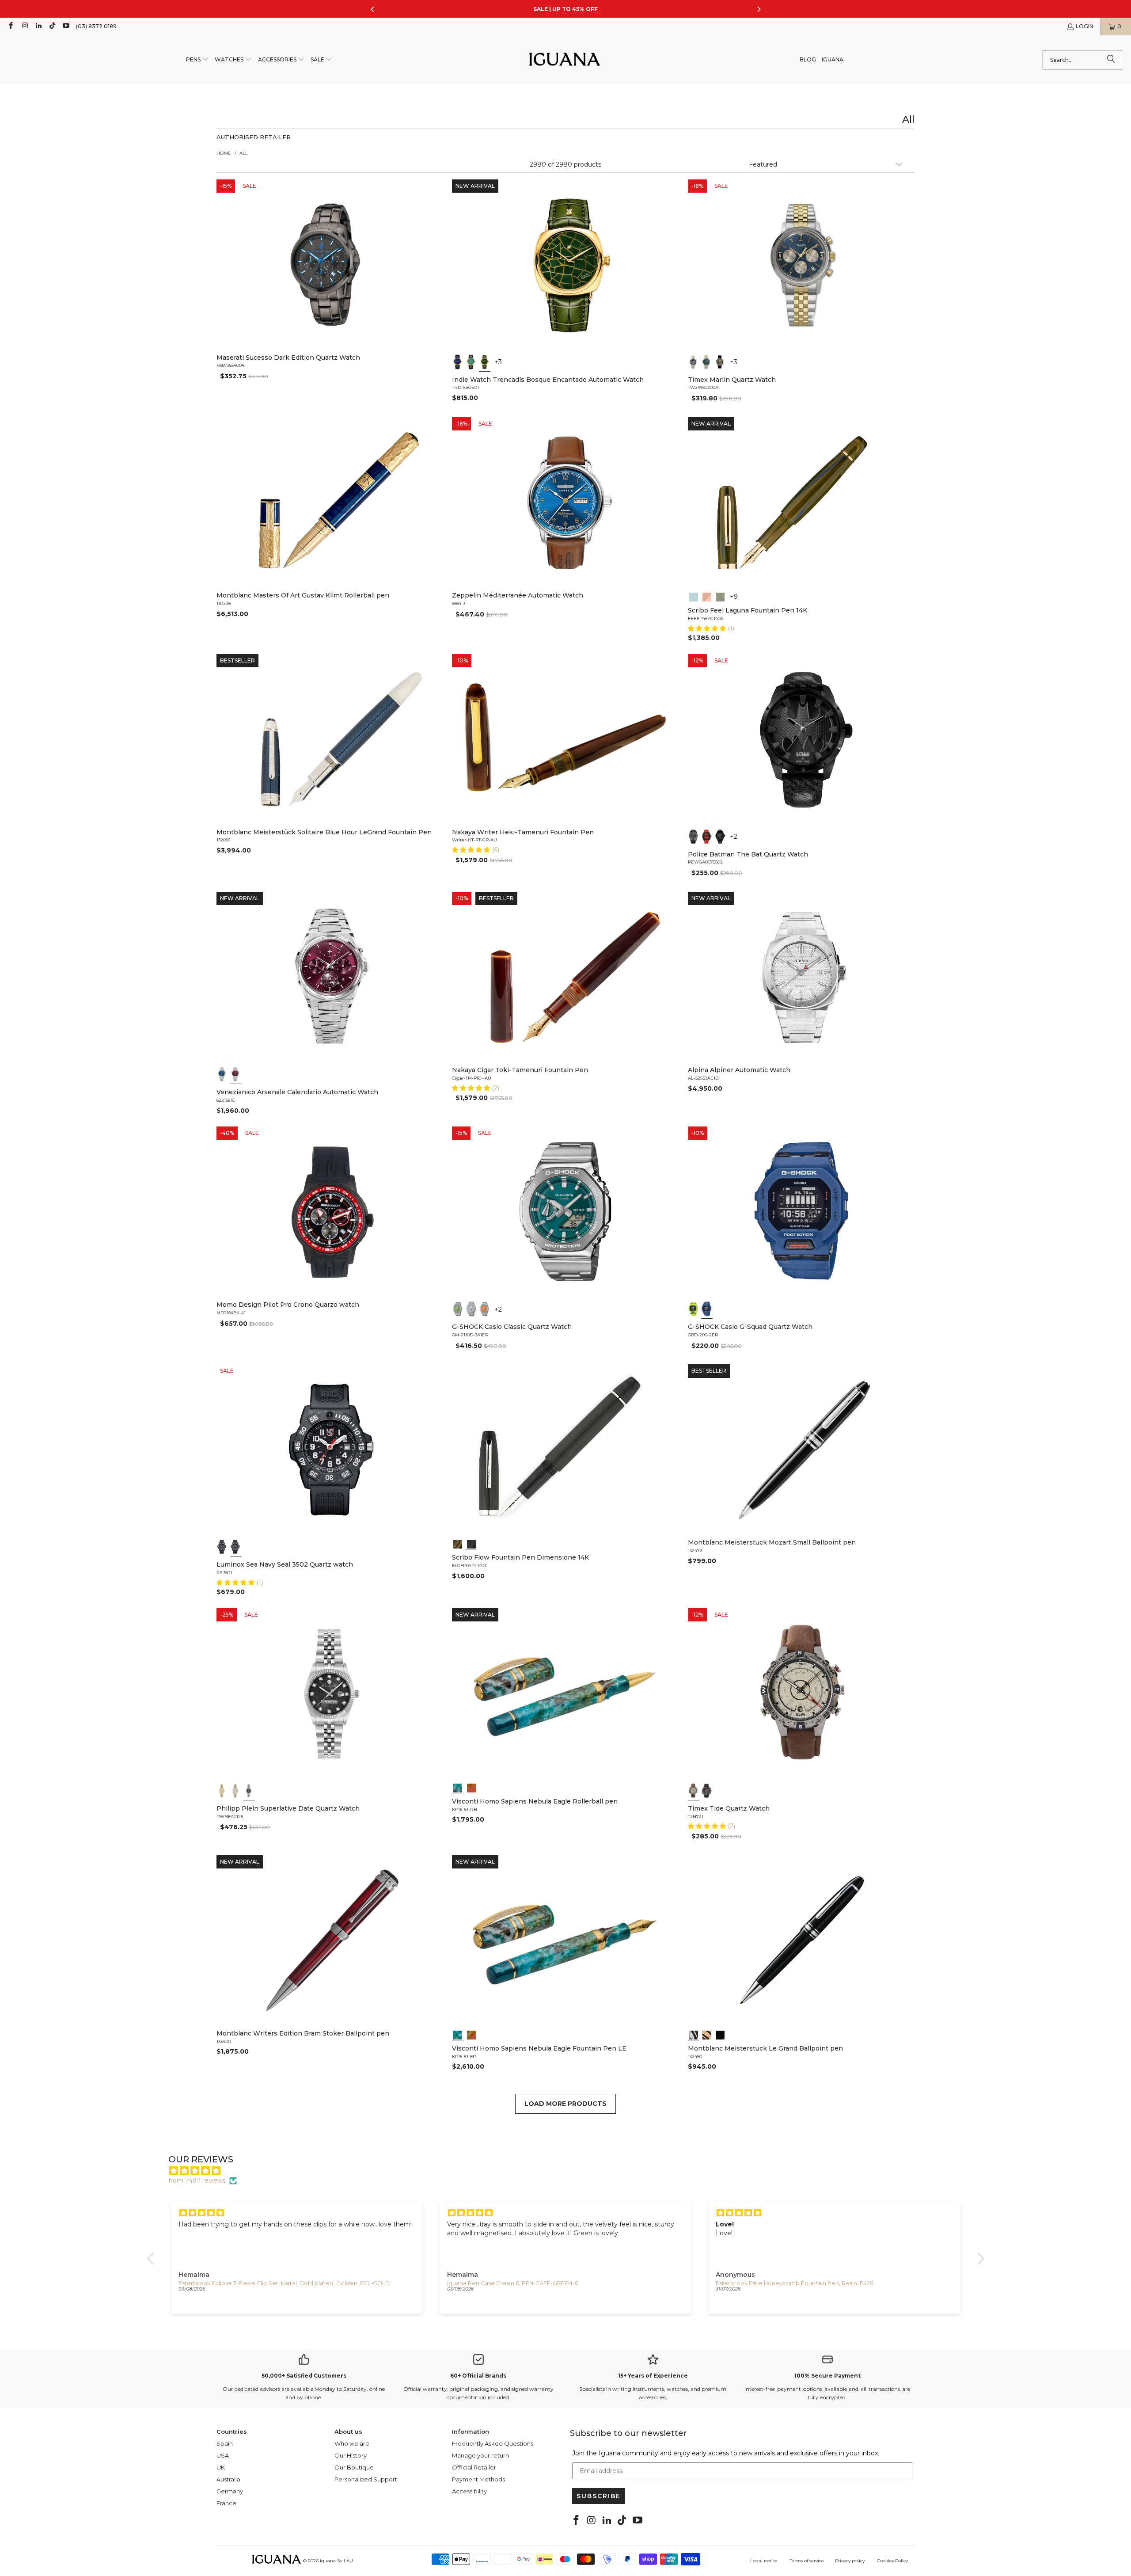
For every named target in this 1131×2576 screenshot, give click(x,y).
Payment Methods (478, 2479)
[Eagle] (458, 1787)
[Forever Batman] (707, 837)
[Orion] (471, 1787)
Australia (228, 2479)
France (226, 2503)
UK (221, 2467)
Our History (351, 2455)
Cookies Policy (892, 2561)
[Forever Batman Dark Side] (694, 837)
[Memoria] (458, 1543)
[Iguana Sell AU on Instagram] (24, 26)
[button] (197, 60)
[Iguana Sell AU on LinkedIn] (38, 26)
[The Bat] (720, 837)
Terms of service (807, 2561)
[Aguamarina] (471, 362)
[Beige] (694, 1791)
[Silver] (471, 1309)
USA (223, 2455)
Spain (225, 2443)
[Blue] (694, 362)
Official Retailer (474, 2467)
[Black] (694, 1309)
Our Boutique (354, 2467)
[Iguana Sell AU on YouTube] (66, 26)
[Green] (707, 362)
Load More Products (565, 2104)
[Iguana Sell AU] (565, 60)
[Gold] (720, 2034)
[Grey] (235, 1791)
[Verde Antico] (720, 596)
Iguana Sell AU (336, 2561)
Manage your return (480, 2455)
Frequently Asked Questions (493, 2443)
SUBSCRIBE (599, 2496)
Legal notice (764, 2561)
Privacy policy (850, 2561)
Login (1085, 26)
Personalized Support (366, 2479)
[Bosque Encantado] (485, 362)
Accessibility (469, 2491)
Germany (230, 2491)
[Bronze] (720, 362)
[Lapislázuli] (458, 362)
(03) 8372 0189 (96, 26)
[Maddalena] (707, 596)
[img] (570, 2171)
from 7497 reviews (197, 2180)
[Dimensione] (471, 1543)
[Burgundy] (235, 1074)
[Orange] (485, 1309)
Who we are (352, 2443)
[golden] (222, 1791)
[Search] (1111, 60)
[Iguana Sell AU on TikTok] (52, 26)
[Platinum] (694, 2034)
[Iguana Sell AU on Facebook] (10, 26)
